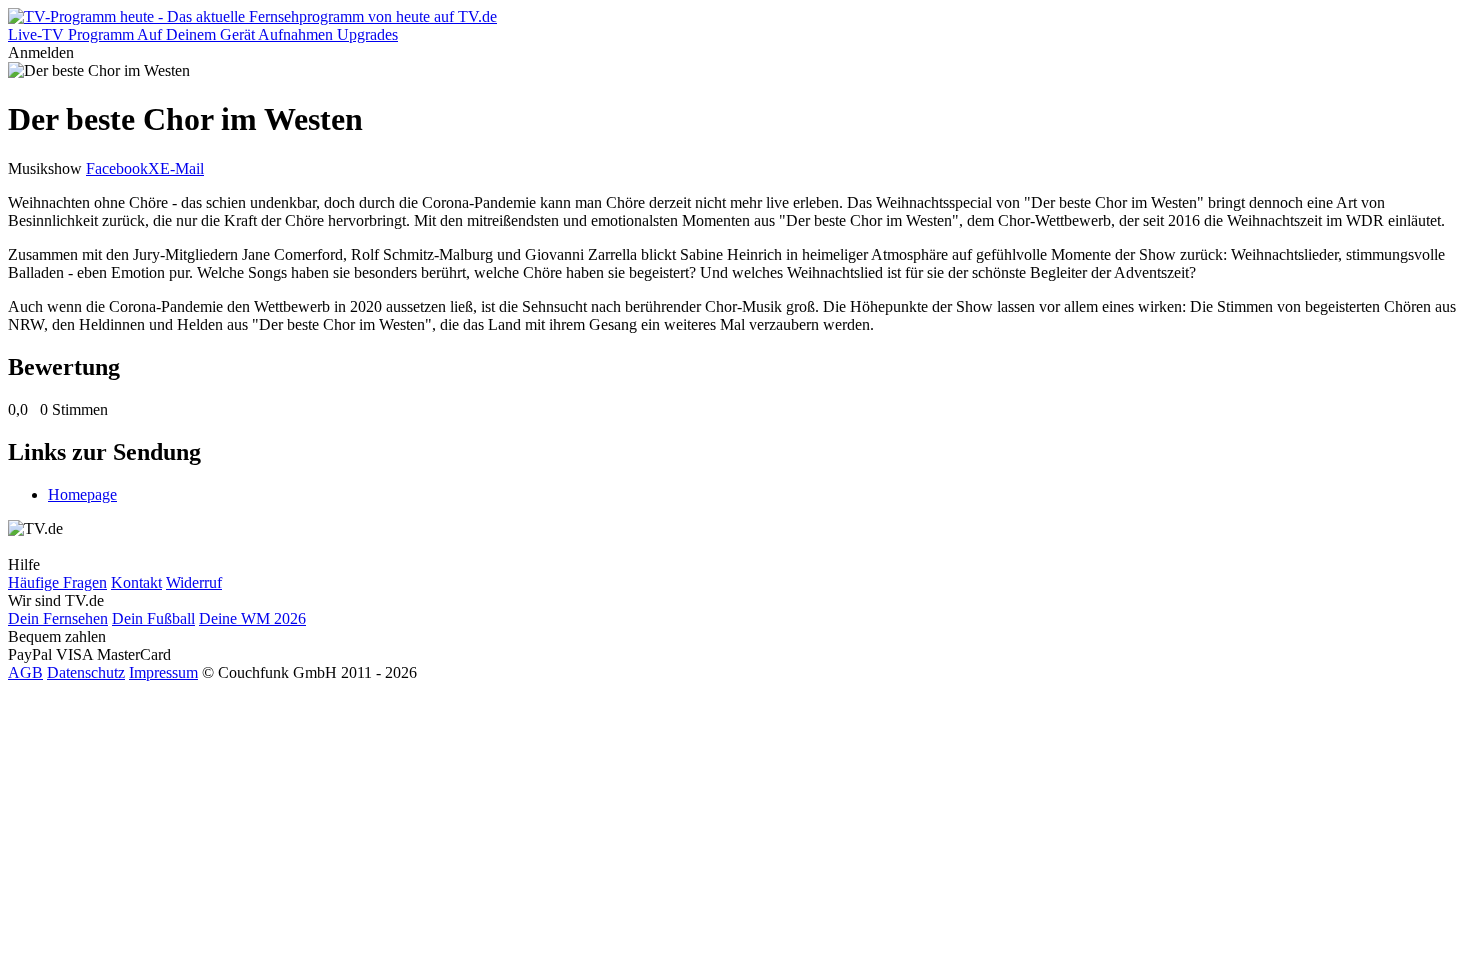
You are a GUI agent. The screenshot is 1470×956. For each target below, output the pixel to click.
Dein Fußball (153, 618)
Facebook (117, 168)
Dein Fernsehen (58, 618)
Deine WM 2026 (252, 618)
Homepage (82, 494)
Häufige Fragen (57, 582)
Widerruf (194, 582)
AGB (25, 672)
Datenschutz (86, 672)
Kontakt (136, 582)
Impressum (163, 672)
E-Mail (182, 168)
